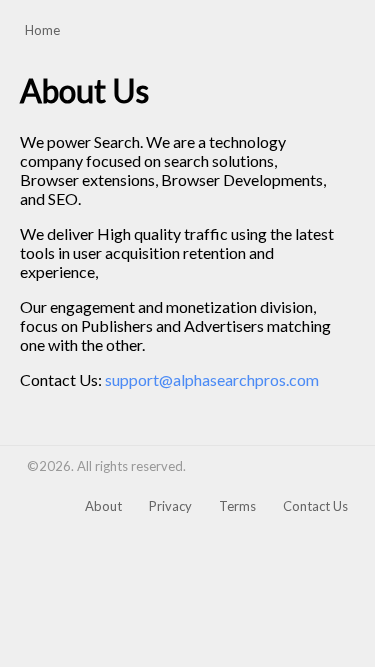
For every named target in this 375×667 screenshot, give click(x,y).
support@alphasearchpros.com (212, 379)
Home (42, 30)
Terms (237, 506)
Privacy (170, 506)
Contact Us (315, 506)
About (103, 506)
